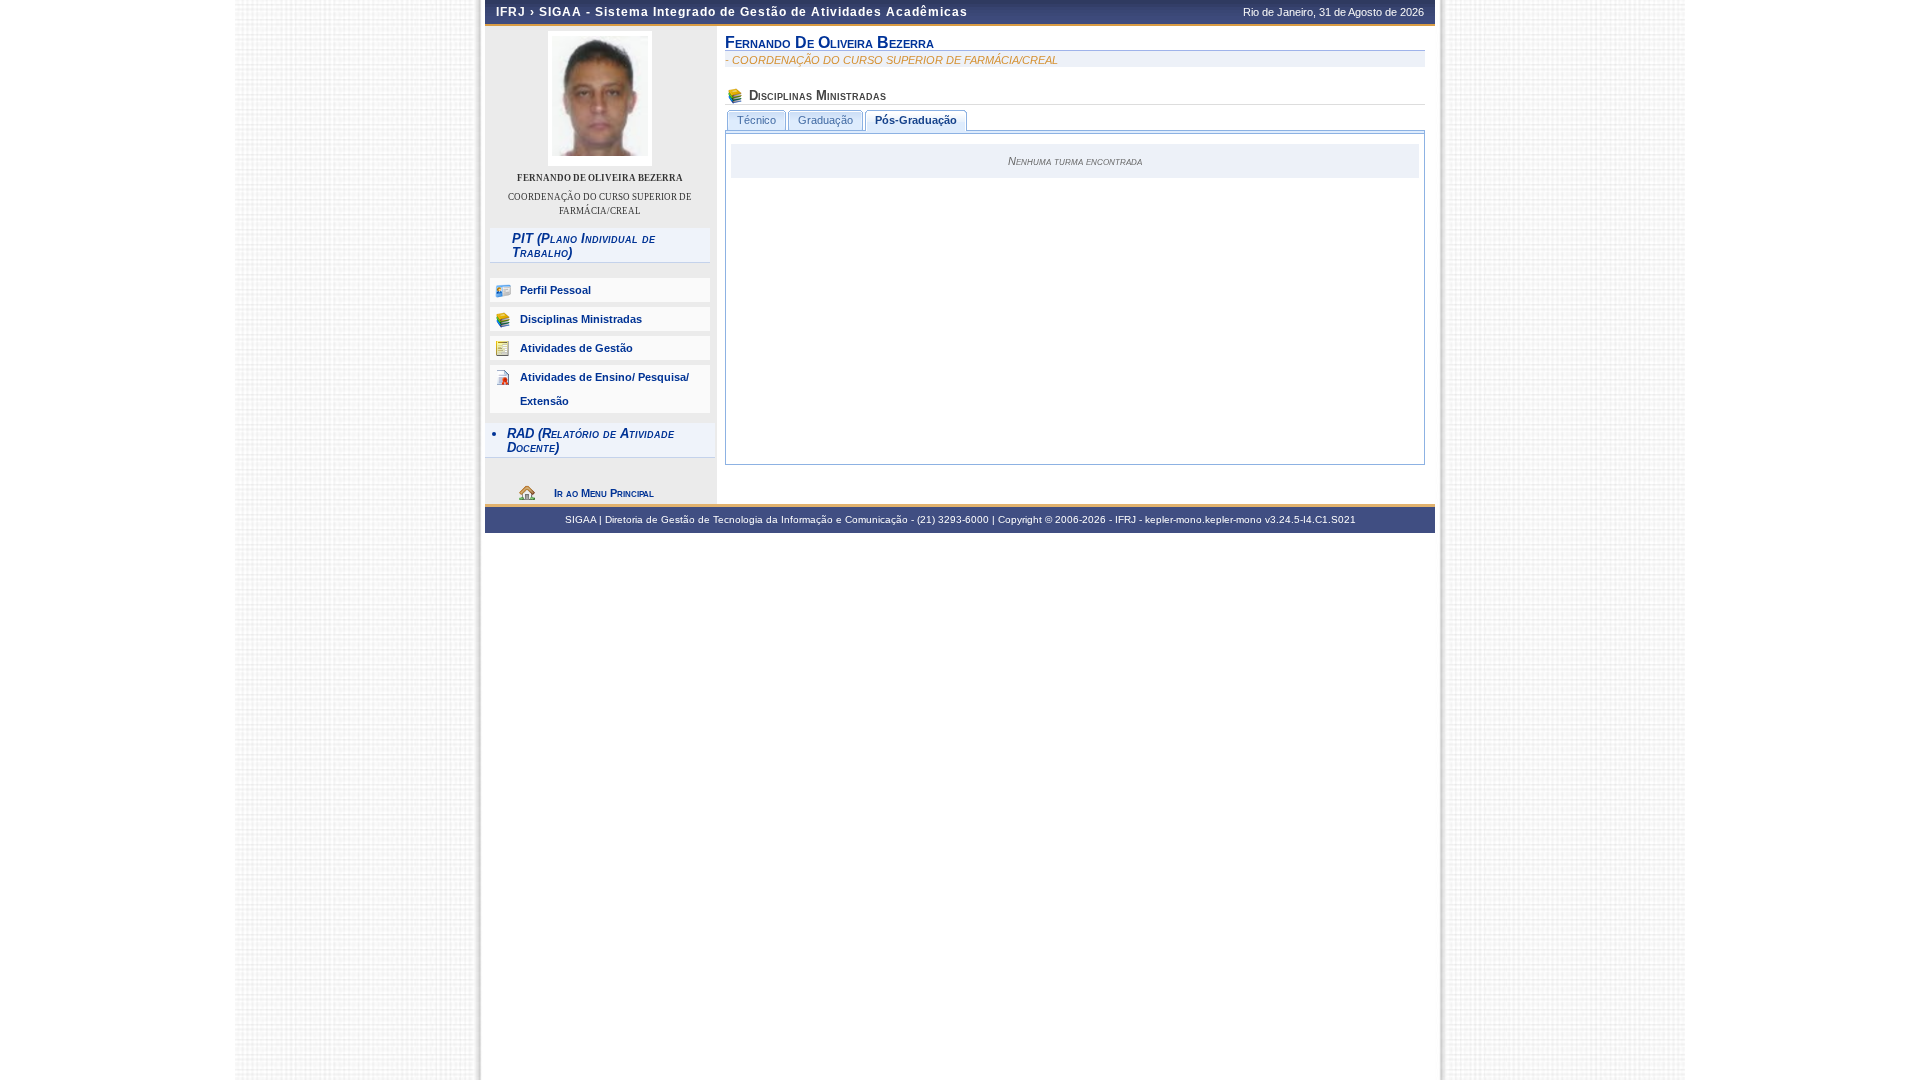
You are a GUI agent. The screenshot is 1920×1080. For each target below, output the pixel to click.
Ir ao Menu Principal (604, 493)
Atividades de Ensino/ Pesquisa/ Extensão (604, 389)
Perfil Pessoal (555, 290)
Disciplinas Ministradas (581, 319)
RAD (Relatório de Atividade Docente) (590, 440)
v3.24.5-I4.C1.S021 (1310, 519)
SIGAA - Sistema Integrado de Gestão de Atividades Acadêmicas (753, 12)
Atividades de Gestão (576, 348)
